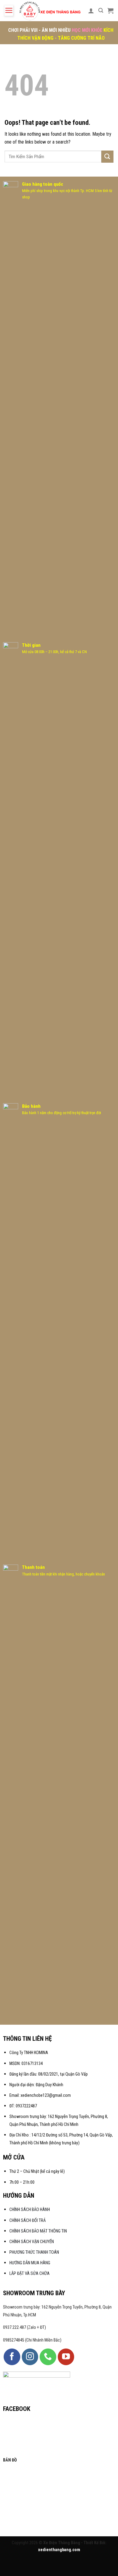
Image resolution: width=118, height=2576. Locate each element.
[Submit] (107, 156)
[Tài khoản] (91, 11)
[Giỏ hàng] (110, 11)
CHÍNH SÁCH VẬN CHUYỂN (32, 2242)
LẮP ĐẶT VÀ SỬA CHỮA (29, 2274)
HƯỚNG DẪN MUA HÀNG (30, 2263)
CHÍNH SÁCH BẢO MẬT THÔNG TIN (38, 2231)
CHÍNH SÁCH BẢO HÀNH (30, 2210)
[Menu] (9, 11)
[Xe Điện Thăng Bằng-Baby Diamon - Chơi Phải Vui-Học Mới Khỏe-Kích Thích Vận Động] (51, 11)
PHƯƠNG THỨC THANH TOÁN (34, 2252)
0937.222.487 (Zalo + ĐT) (25, 2327)
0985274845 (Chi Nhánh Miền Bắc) (32, 2340)
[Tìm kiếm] (101, 10)
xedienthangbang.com (59, 2550)
